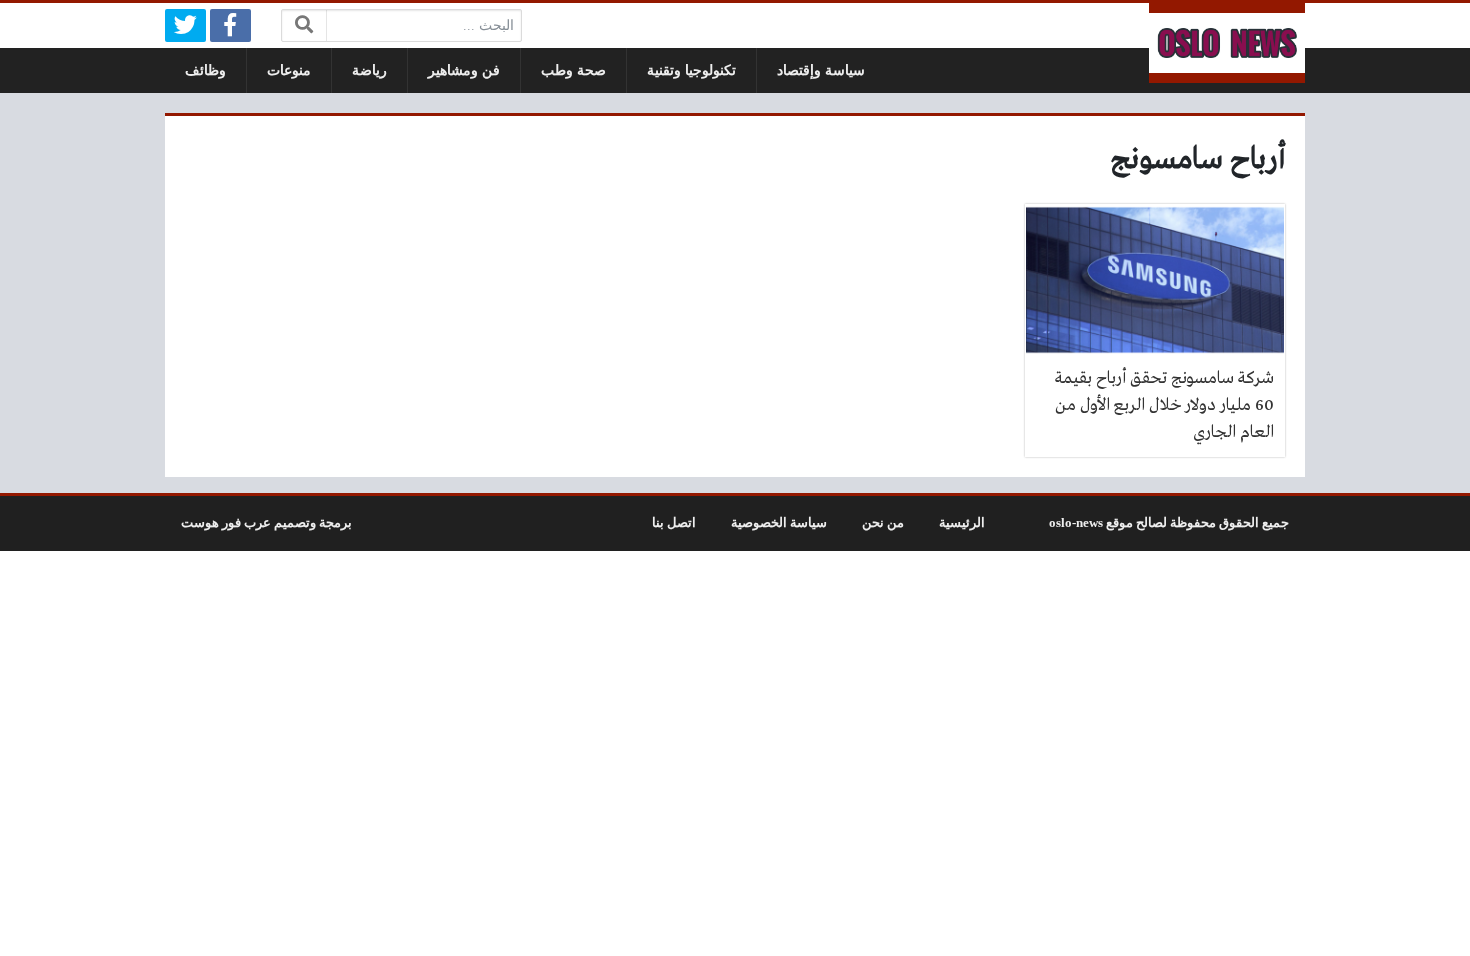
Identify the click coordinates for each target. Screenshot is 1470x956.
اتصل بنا (674, 523)
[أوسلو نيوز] (1227, 43)
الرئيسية (962, 523)
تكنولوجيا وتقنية (691, 70)
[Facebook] (230, 25)
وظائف (205, 70)
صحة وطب (573, 70)
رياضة (369, 70)
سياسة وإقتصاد (821, 70)
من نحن (883, 523)
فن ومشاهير (464, 70)
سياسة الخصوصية (779, 523)
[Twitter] (185, 25)
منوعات (289, 70)
